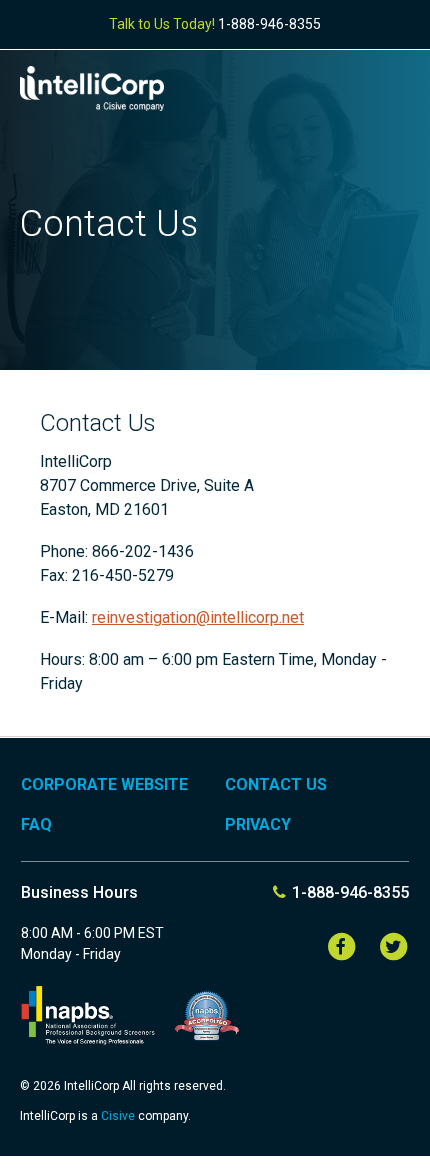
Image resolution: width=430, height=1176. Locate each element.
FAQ (36, 824)
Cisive (119, 1116)
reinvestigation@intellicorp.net (198, 617)
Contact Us (276, 784)
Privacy (258, 824)
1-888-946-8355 (269, 24)
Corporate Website (104, 784)
